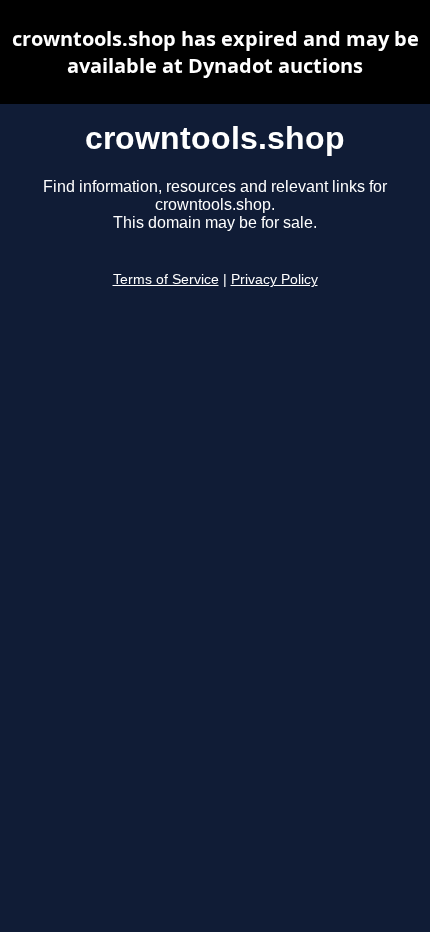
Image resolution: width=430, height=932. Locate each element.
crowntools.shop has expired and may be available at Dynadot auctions (215, 52)
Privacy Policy (274, 279)
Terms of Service (166, 279)
